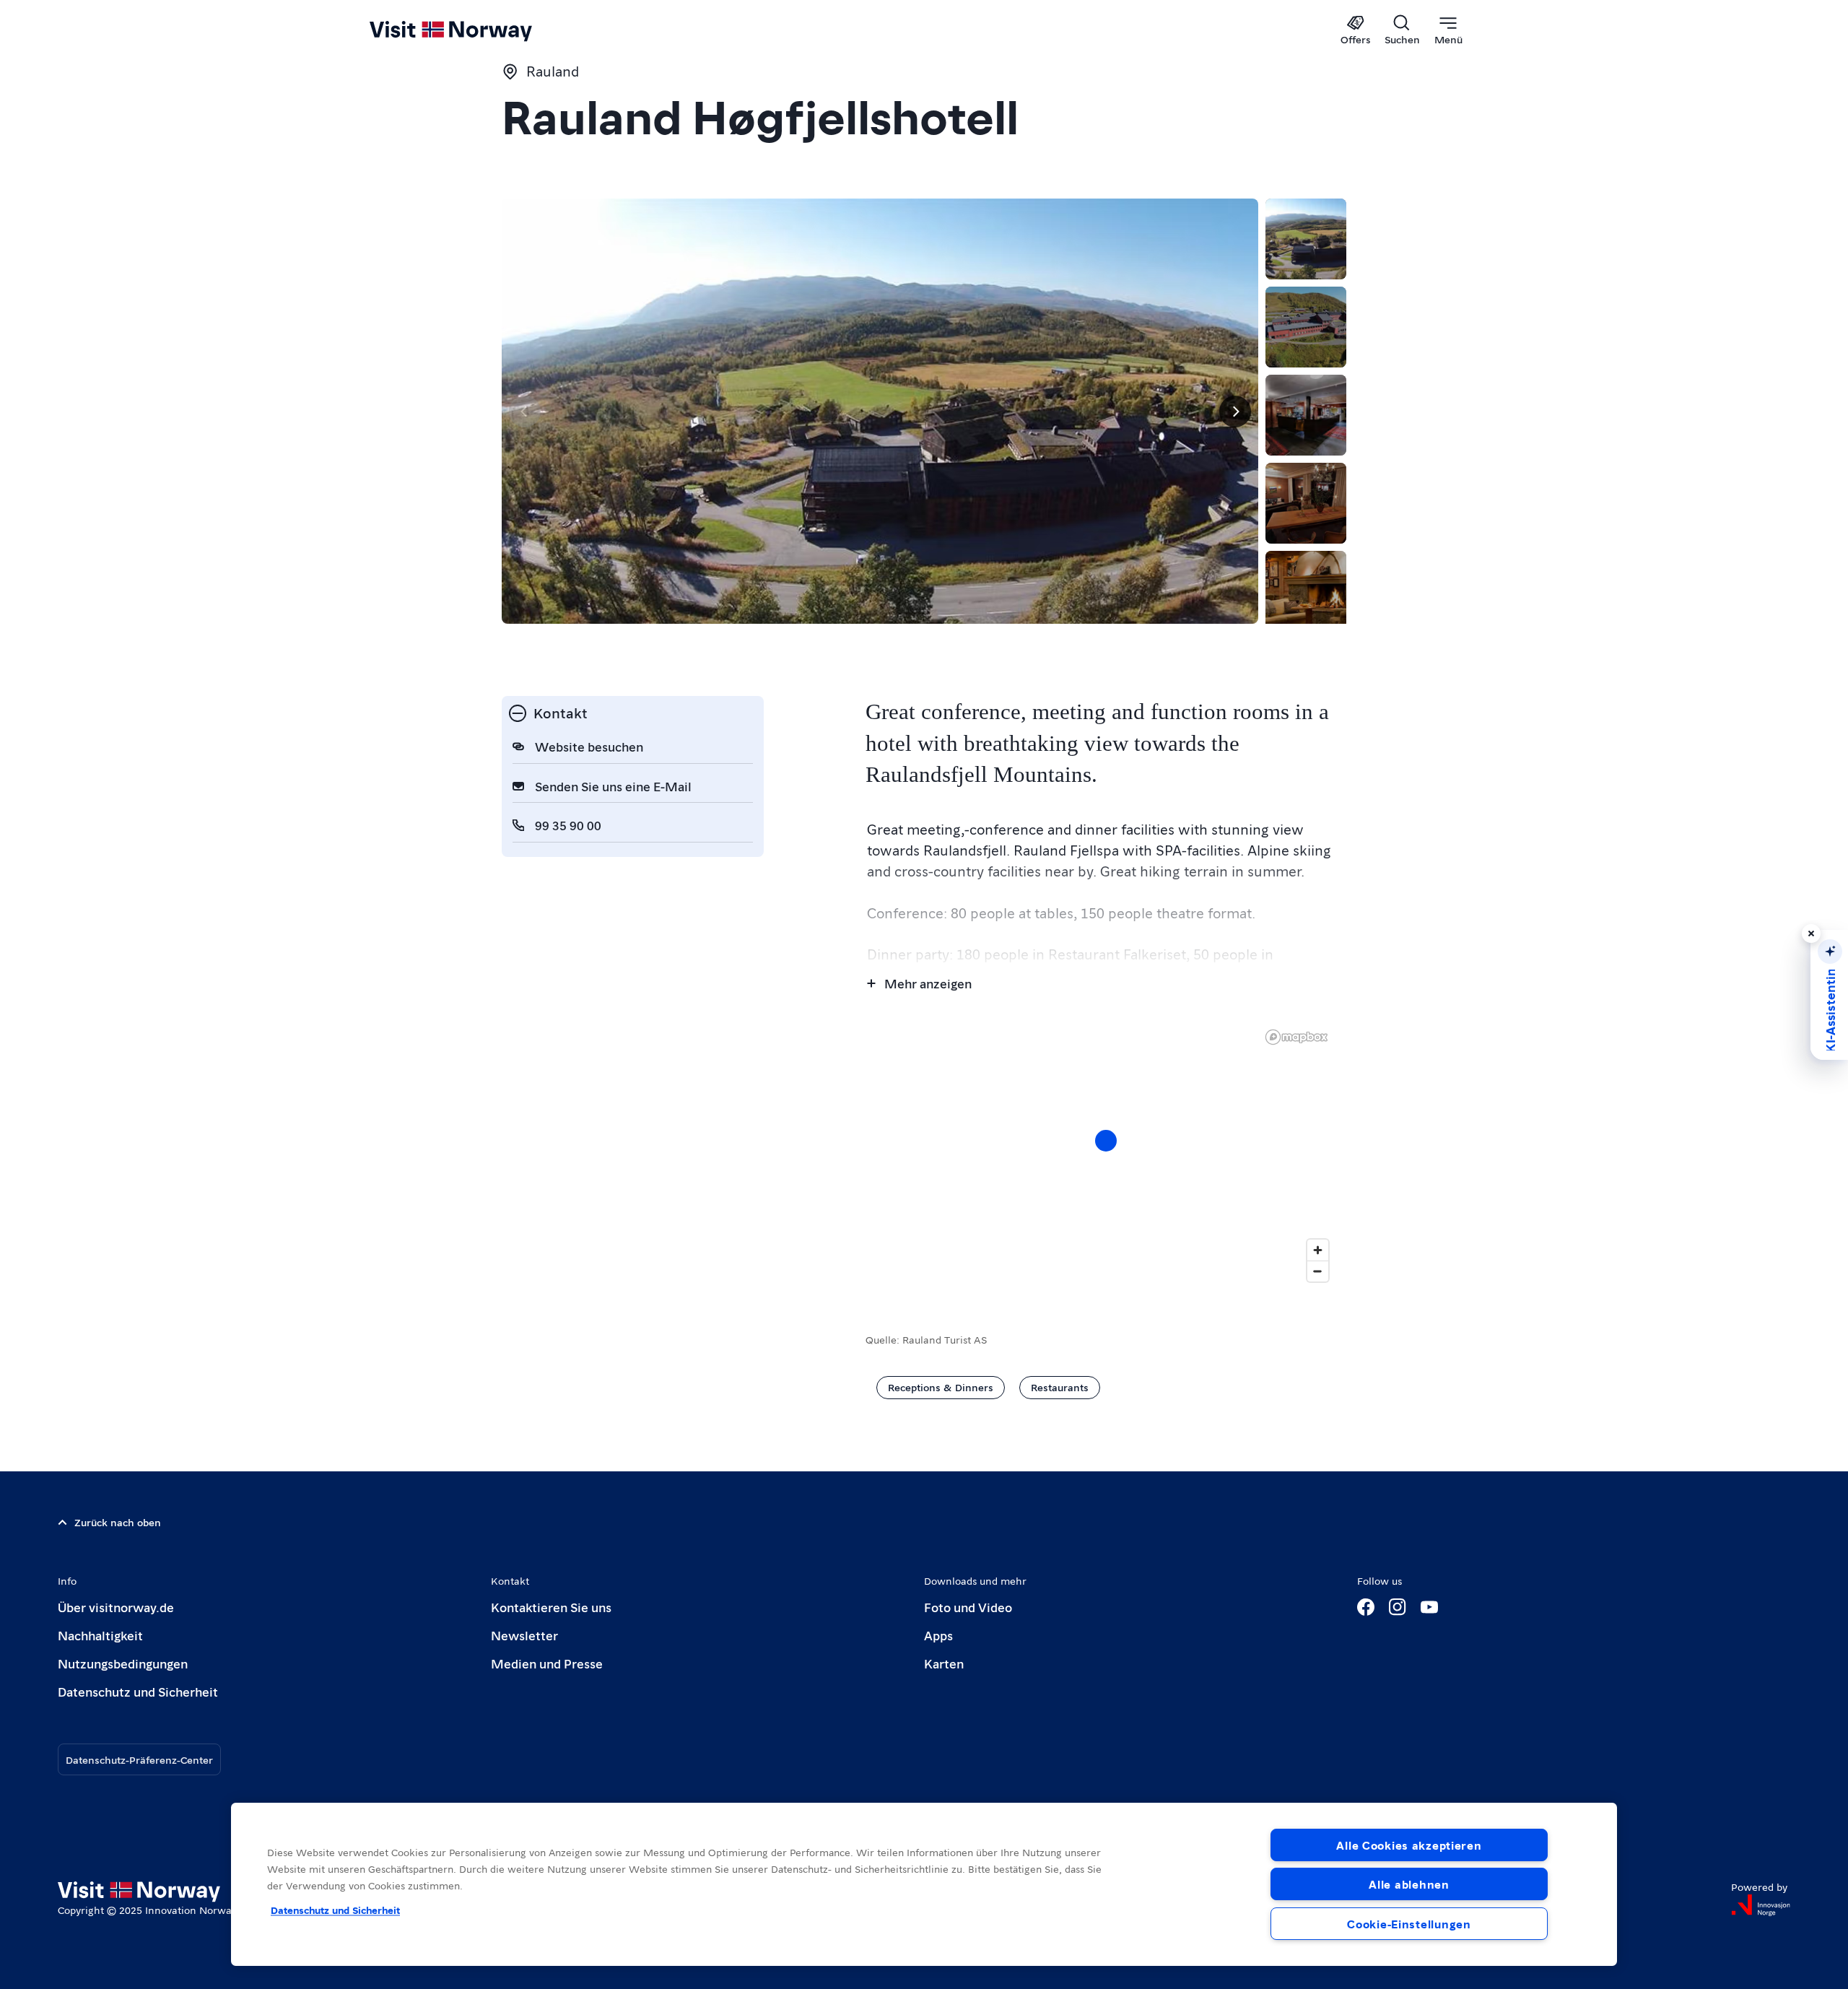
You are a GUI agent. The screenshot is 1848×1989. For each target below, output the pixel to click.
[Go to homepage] (475, 30)
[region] (1106, 1155)
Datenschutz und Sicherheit (138, 1691)
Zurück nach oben (118, 1522)
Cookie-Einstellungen (1409, 1924)
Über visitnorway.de (116, 1607)
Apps (938, 1635)
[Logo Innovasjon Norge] (1761, 1905)
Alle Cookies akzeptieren (1409, 1845)
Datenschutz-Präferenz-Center (139, 1759)
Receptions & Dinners (941, 1387)
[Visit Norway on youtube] (1429, 1607)
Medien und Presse (547, 1663)
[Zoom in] (1318, 1250)
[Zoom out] (1318, 1271)
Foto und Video (968, 1607)
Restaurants (1060, 1387)
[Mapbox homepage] (1296, 1037)
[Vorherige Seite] (525, 412)
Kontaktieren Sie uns (551, 1607)
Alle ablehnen (1409, 1884)
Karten (944, 1663)
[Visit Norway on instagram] (1398, 1607)
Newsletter (524, 1635)
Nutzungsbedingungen (123, 1663)
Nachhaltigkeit (100, 1635)
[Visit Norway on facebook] (1366, 1607)
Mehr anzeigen (928, 983)
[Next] (1235, 412)
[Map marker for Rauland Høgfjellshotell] (1106, 1141)
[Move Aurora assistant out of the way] (1811, 933)
